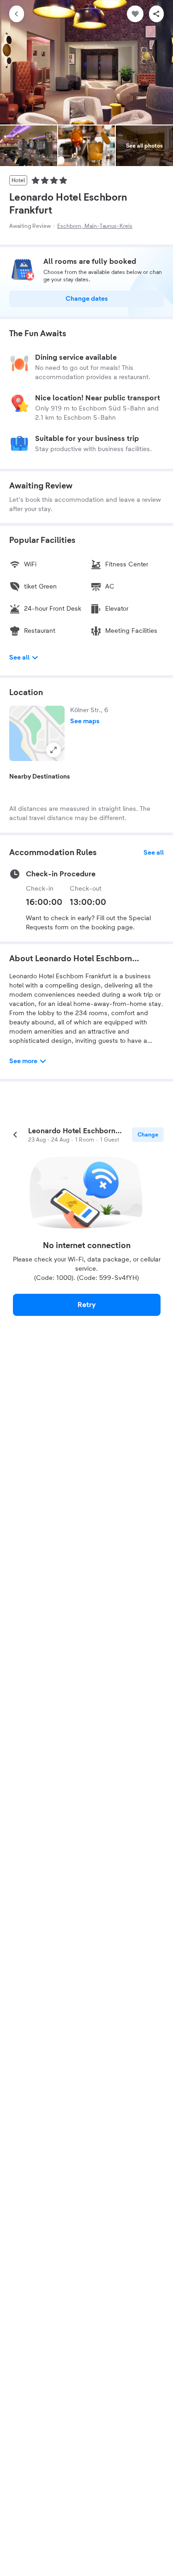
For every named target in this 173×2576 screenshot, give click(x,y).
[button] (37, 733)
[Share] (156, 14)
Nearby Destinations (40, 777)
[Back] (17, 14)
